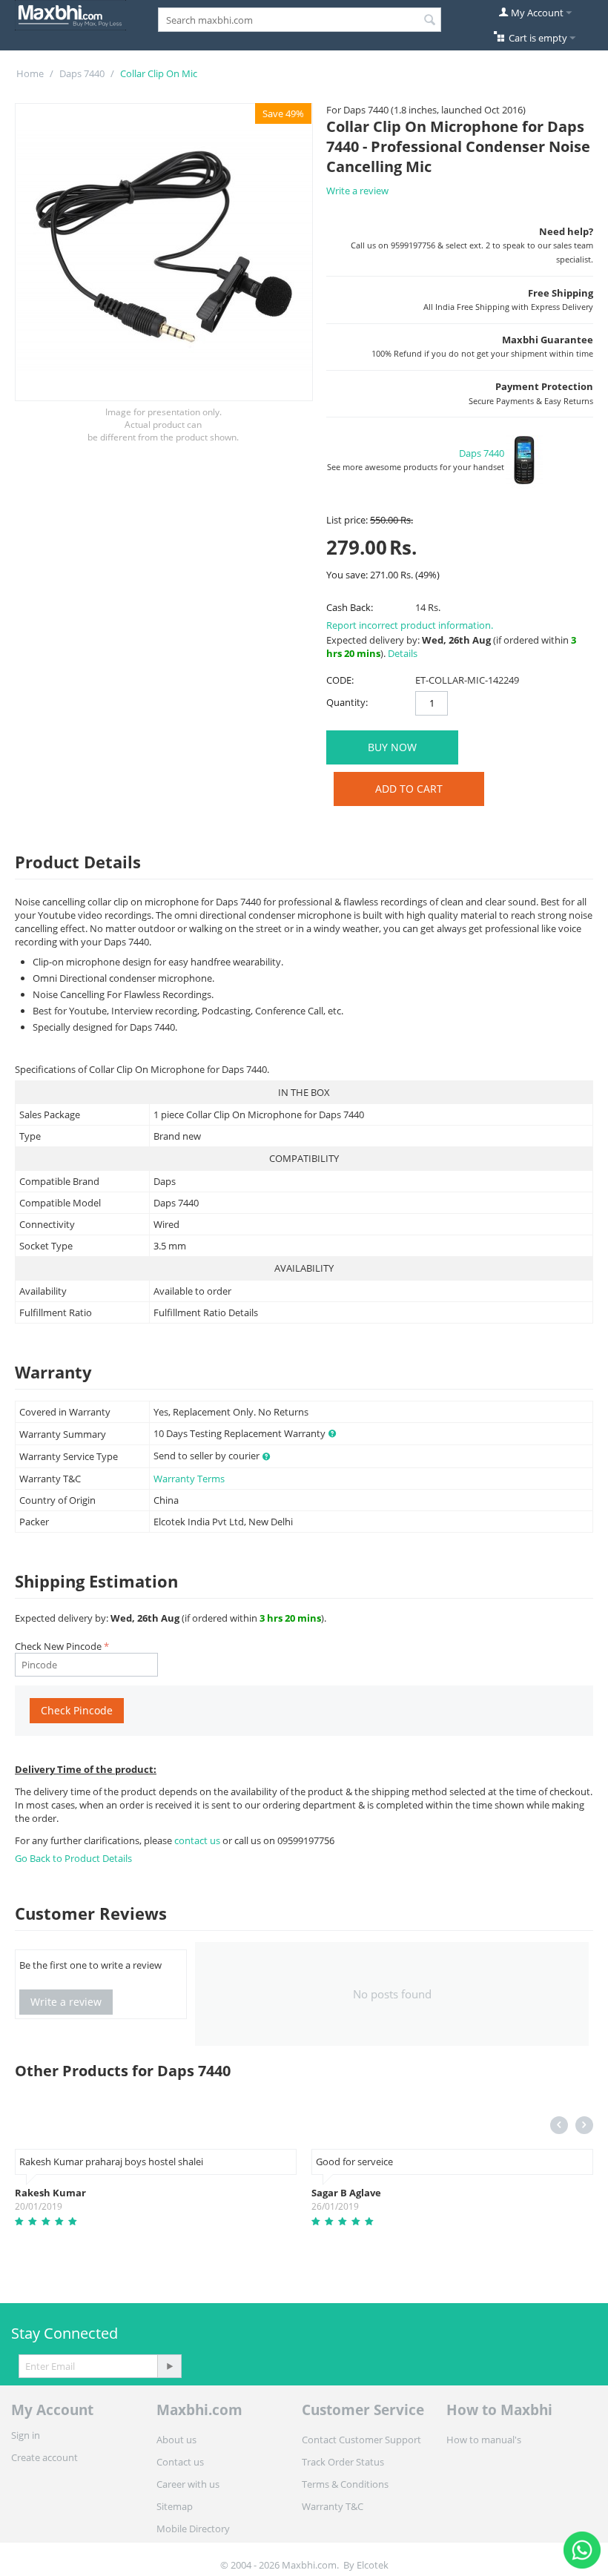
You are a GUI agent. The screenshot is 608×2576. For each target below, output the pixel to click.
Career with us (188, 2484)
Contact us (180, 2462)
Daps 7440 (82, 73)
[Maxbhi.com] (70, 14)
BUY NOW (392, 747)
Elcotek (373, 2565)
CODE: (340, 680)
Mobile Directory (193, 2529)
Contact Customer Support (361, 2440)
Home (30, 73)
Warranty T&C (333, 2506)
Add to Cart (409, 789)
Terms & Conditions (345, 2484)
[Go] (169, 2366)
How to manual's (484, 2440)
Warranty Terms (189, 1479)
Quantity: (347, 702)
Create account (44, 2457)
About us (176, 2440)
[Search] (430, 21)
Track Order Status (343, 2462)
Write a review (357, 191)
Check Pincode (77, 1710)
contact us (198, 1840)
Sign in (26, 2435)
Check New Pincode (58, 1646)
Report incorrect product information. (410, 625)
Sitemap (175, 2506)
